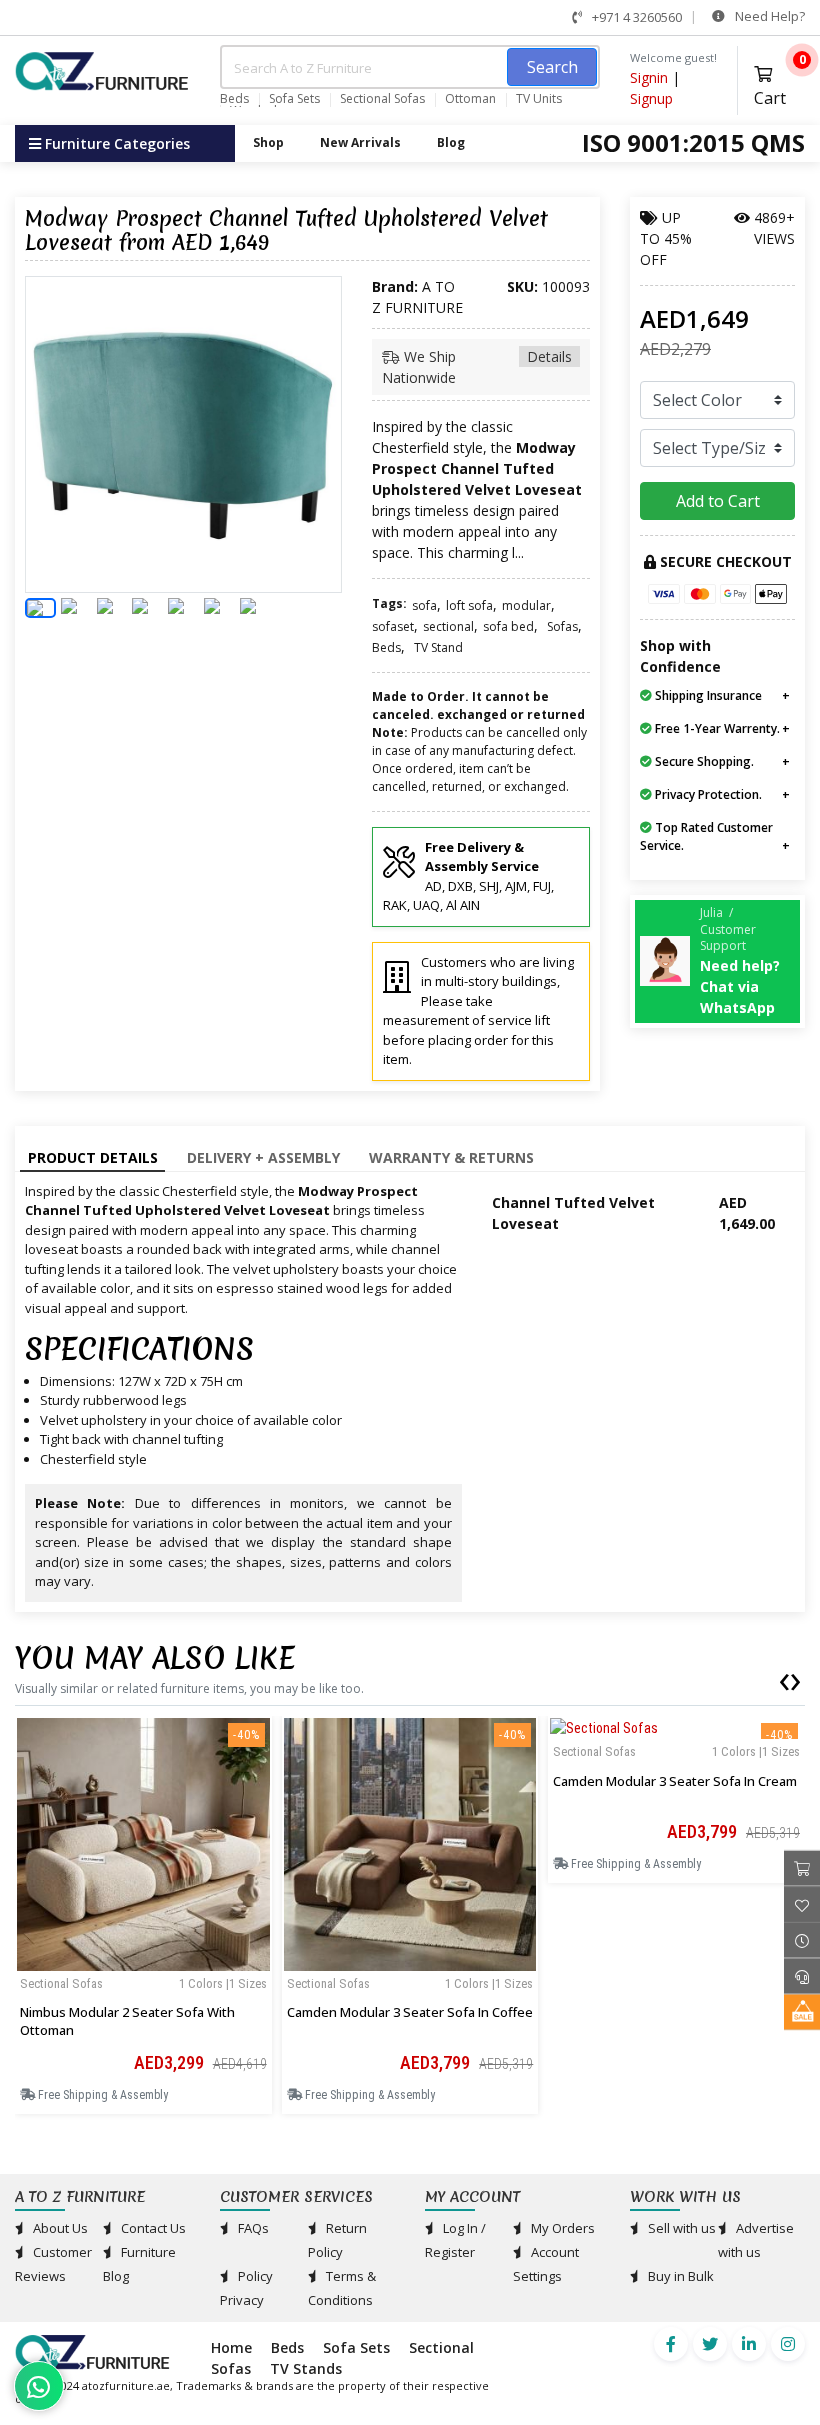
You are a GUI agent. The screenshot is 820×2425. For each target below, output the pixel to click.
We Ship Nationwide (477, 367)
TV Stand (438, 647)
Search (552, 67)
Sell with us (680, 2228)
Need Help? (768, 16)
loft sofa (469, 605)
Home (231, 2347)
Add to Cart (718, 501)
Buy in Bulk (679, 2276)
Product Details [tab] (93, 1157)
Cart (779, 83)
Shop (268, 142)
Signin (649, 77)
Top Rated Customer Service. (706, 836)
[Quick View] (143, 1957)
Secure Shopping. (703, 761)
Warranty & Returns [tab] (451, 1157)
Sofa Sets (294, 99)
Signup (651, 98)
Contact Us (152, 2228)
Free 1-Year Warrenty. (716, 728)
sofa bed (508, 626)
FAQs (252, 2228)
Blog (451, 142)
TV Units (539, 99)
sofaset (393, 626)
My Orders (561, 2228)
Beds (234, 99)
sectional (448, 626)
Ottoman (470, 99)
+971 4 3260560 (635, 17)
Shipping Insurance (707, 695)
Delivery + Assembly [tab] (263, 1157)
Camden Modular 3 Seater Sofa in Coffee (410, 2012)
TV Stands (306, 2368)
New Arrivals (360, 142)
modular (526, 605)
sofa (424, 605)
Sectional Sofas (382, 99)
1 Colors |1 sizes (223, 1983)
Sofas (562, 626)
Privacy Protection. (707, 794)
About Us (59, 2228)
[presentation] (784, 1678)
